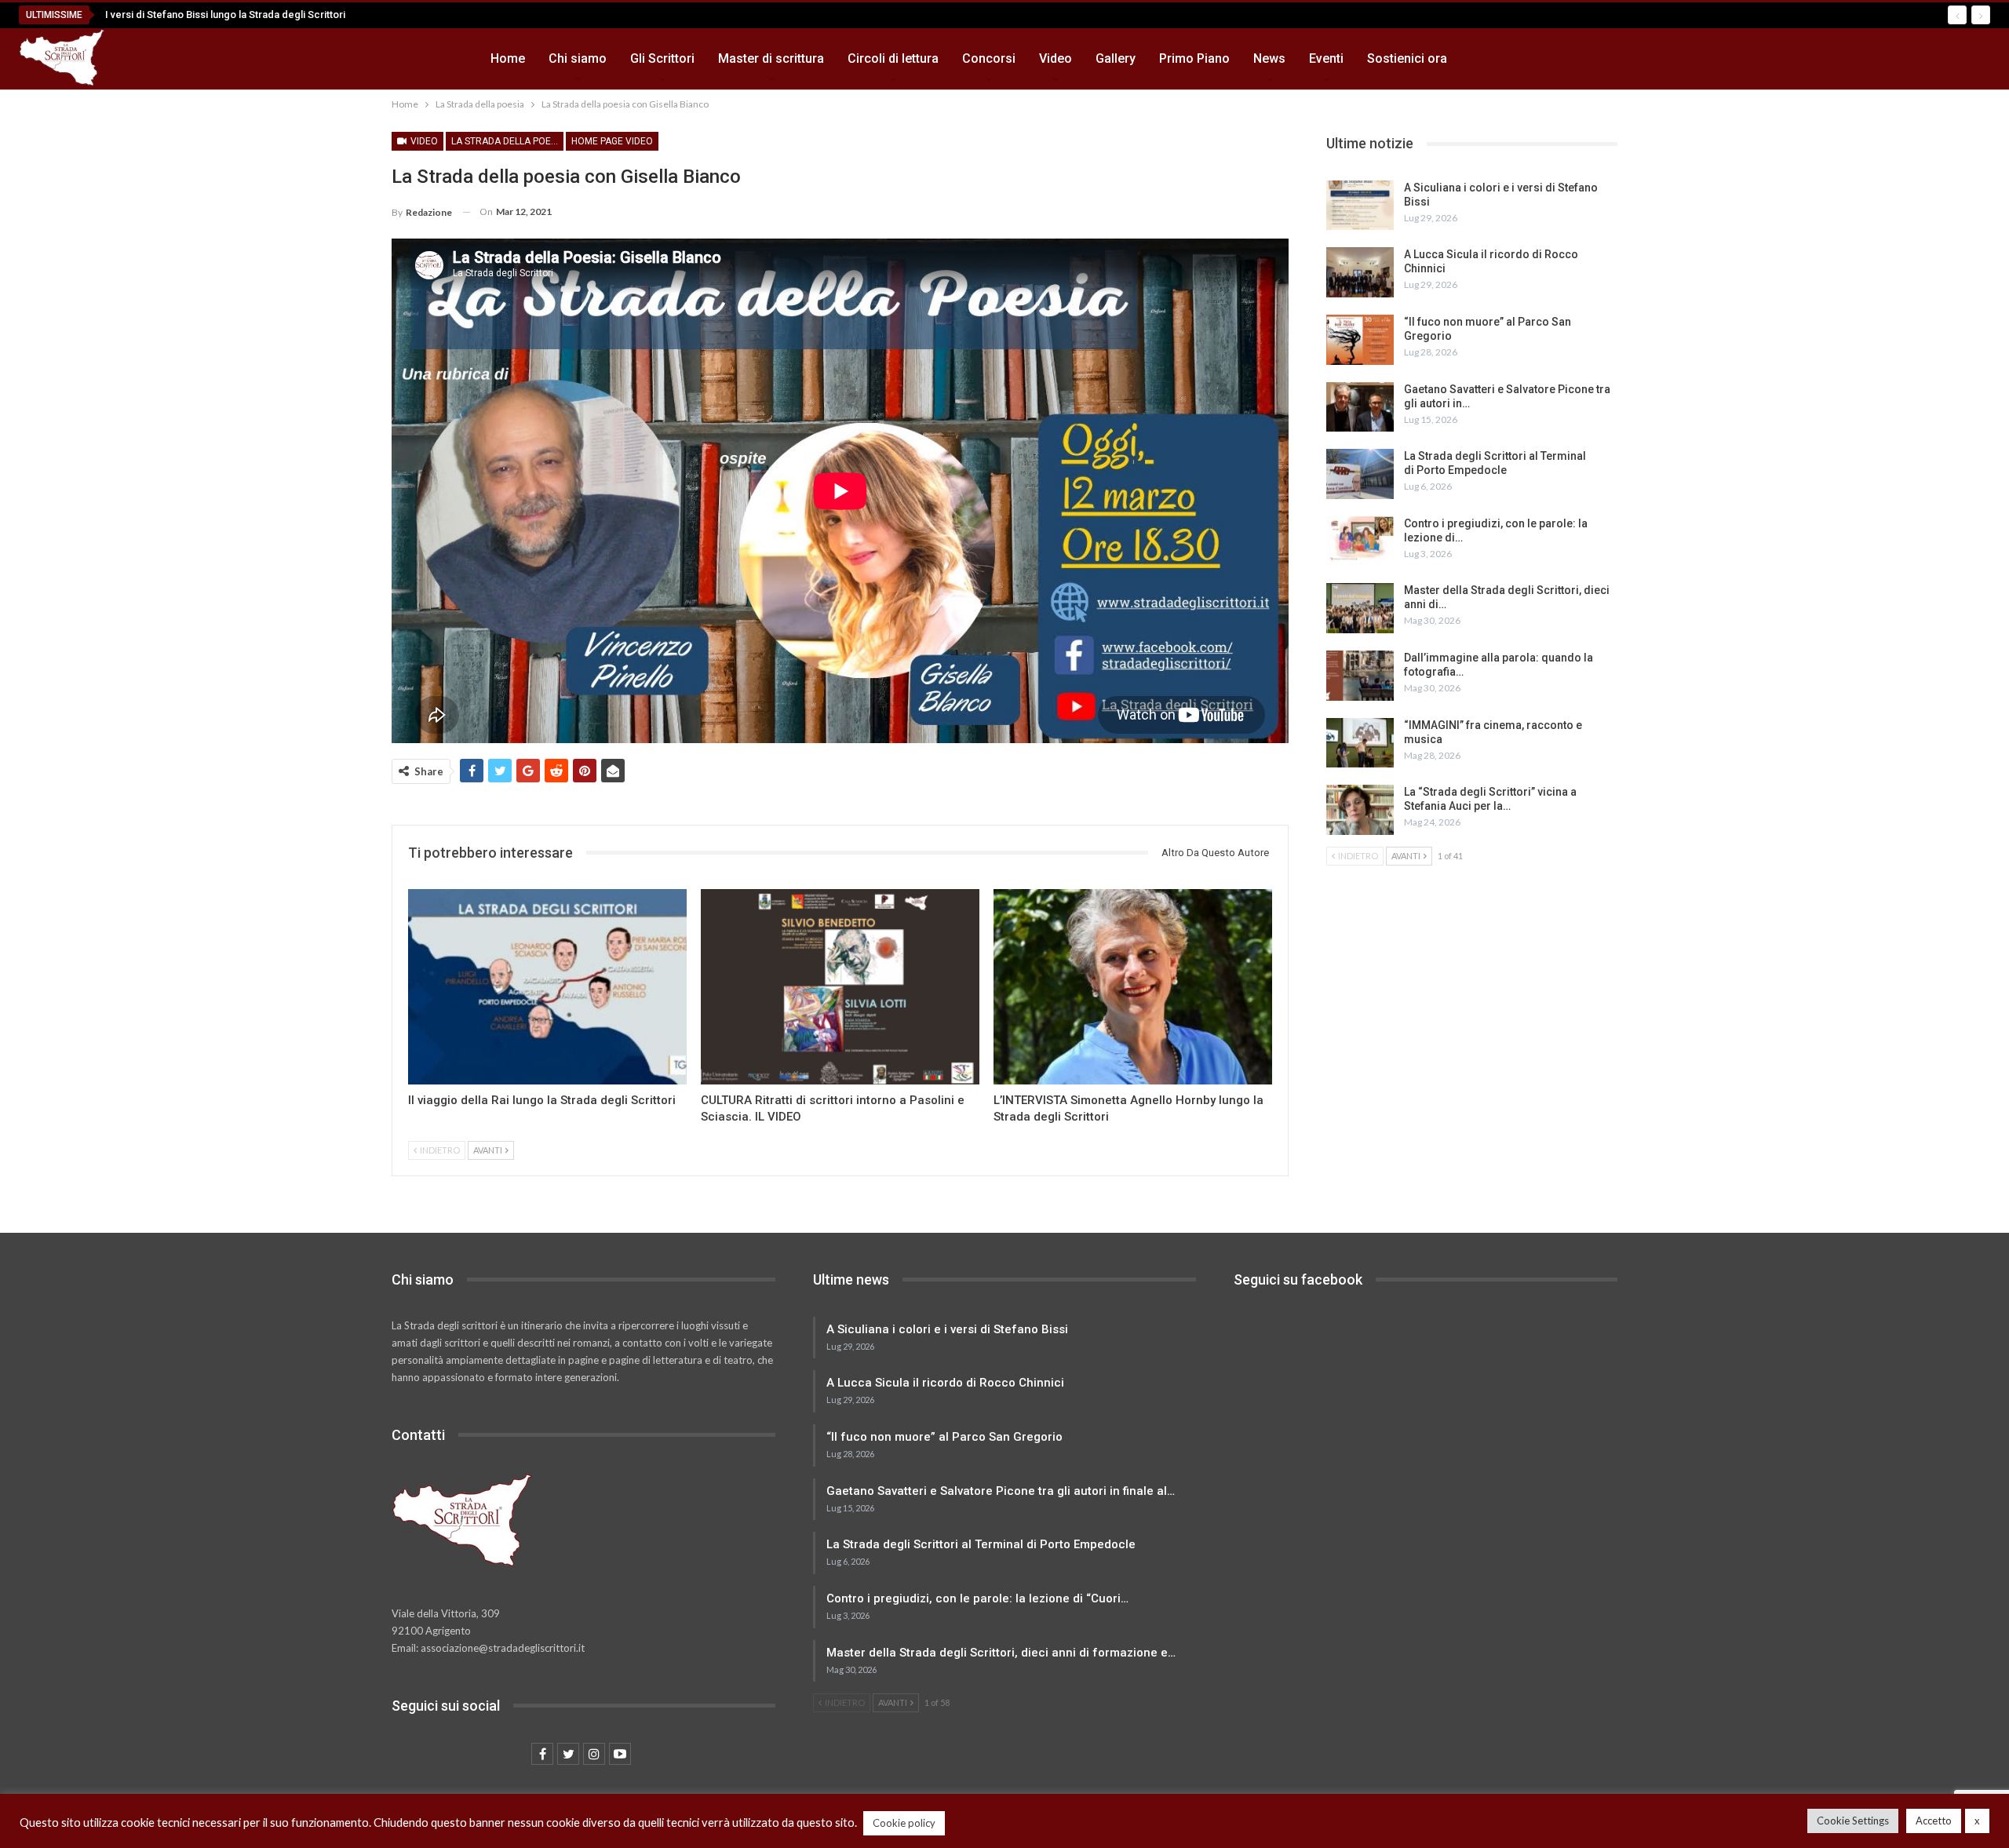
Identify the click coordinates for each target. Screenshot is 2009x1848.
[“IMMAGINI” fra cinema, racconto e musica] (1360, 743)
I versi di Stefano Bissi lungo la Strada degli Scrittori (225, 15)
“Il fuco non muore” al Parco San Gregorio (944, 1437)
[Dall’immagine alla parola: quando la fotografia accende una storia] (1360, 676)
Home (508, 58)
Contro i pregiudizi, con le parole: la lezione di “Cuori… (977, 1598)
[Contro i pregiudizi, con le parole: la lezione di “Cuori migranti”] (1360, 541)
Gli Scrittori (662, 58)
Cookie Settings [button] (1853, 1821)
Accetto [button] (1934, 1821)
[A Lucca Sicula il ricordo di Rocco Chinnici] (1360, 272)
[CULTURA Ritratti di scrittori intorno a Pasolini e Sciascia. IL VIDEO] (840, 987)
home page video (612, 141)
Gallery (1116, 58)
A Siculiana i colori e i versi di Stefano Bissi (947, 1329)
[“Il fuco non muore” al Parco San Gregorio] (1360, 340)
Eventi (1326, 58)
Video (1056, 58)
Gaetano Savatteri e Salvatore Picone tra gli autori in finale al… (1001, 1491)
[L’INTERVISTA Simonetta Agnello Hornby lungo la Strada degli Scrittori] (1133, 987)
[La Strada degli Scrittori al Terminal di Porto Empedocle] (1360, 474)
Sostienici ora (1407, 58)
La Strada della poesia (507, 141)
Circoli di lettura (893, 58)
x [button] (1977, 1821)
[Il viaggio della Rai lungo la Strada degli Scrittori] (547, 987)
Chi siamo (578, 58)
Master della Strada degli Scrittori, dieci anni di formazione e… (1001, 1653)
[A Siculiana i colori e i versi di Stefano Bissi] (1360, 206)
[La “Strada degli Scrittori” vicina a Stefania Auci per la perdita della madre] (1360, 810)
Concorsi (989, 58)
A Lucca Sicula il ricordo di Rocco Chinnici (945, 1383)
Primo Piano (1194, 58)
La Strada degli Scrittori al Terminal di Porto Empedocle (981, 1544)
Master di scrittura (771, 58)
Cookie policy (904, 1823)
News (1269, 58)
